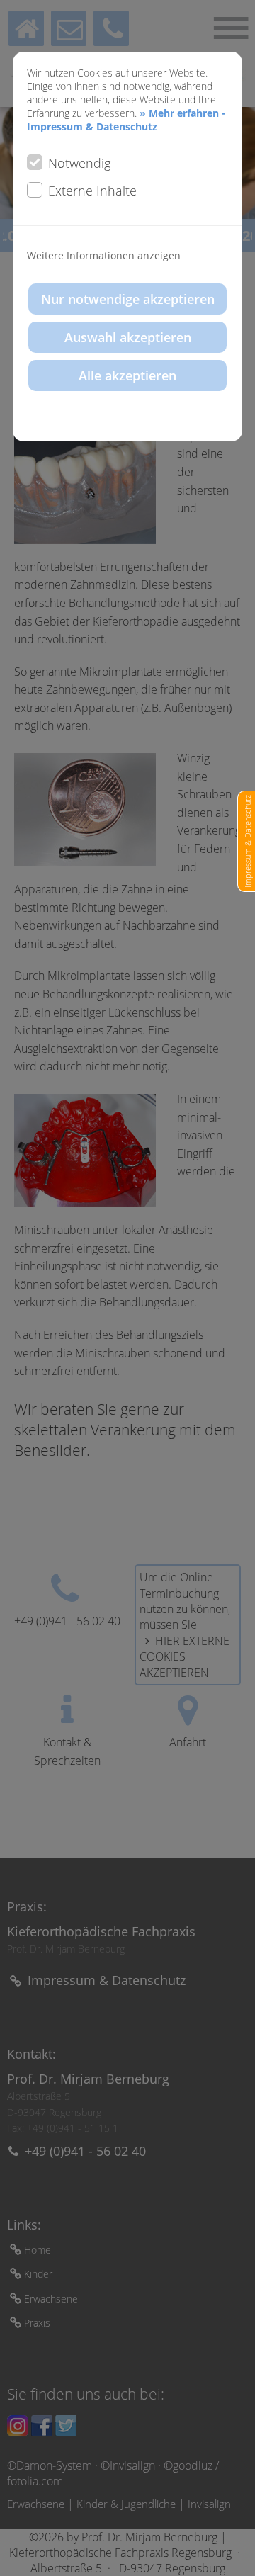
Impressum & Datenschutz (248, 841)
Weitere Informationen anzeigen (104, 255)
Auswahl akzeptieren (128, 337)
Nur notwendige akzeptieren (128, 299)
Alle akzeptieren (127, 375)
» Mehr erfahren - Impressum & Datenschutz (126, 120)
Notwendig (79, 163)
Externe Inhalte (92, 191)
